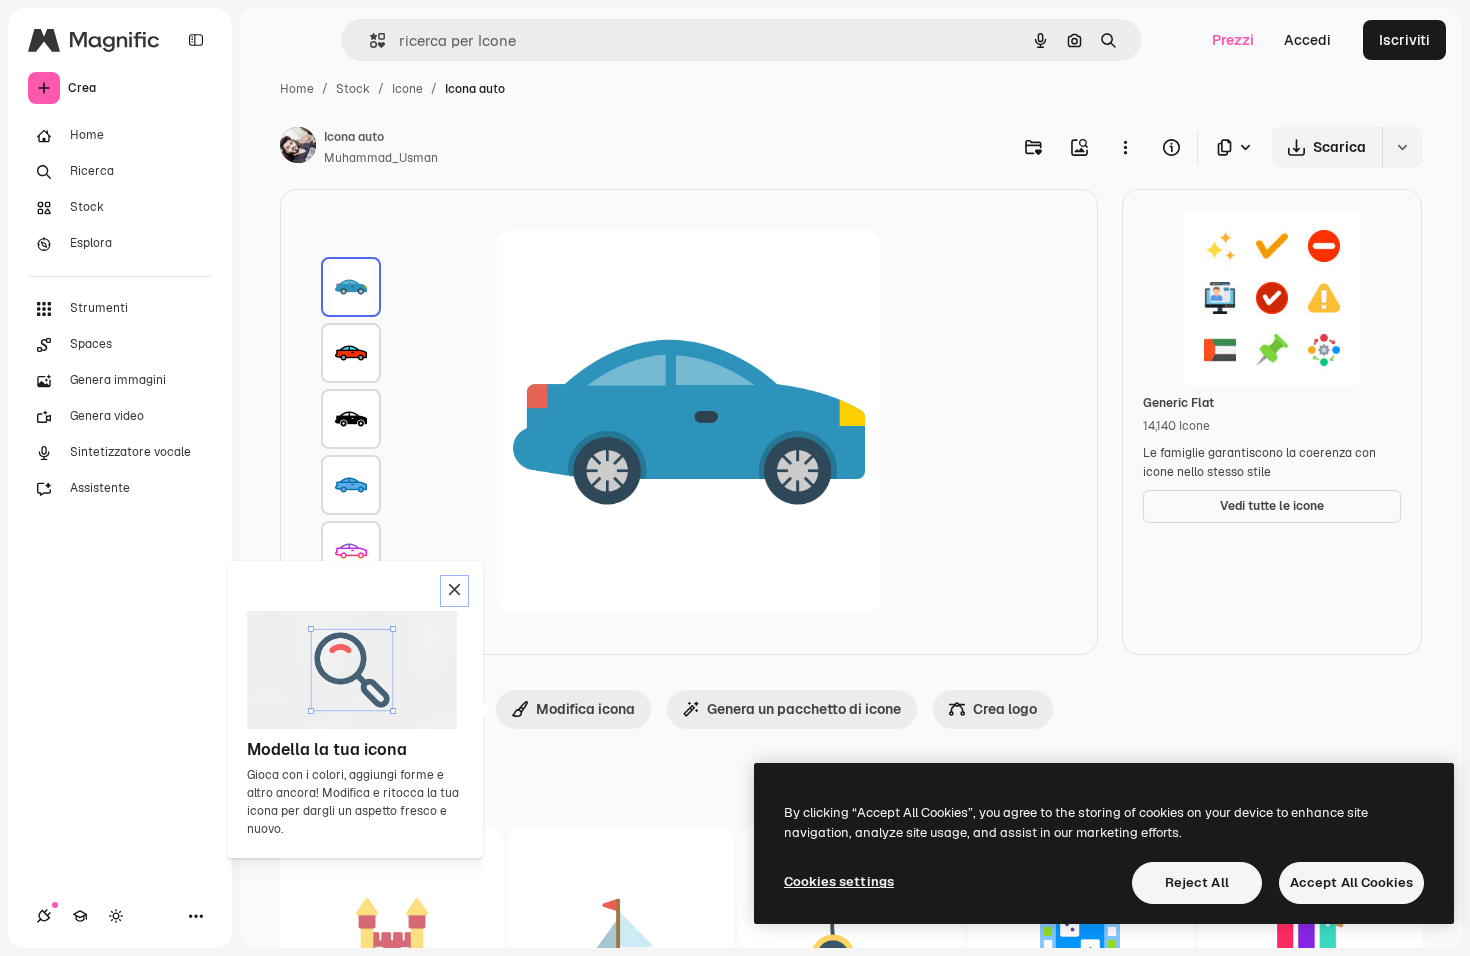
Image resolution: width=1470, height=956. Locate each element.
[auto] (351, 287)
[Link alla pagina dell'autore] (298, 148)
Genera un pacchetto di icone (804, 709)
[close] (454, 591)
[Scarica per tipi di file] (1235, 147)
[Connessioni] (44, 916)
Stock (353, 89)
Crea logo (1005, 709)
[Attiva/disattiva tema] (116, 916)
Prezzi (1233, 40)
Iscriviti (1404, 40)
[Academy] (80, 916)
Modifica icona (585, 709)
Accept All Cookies (1351, 882)
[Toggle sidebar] (196, 40)
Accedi (1307, 40)
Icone (407, 89)
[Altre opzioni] (1125, 147)
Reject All (1197, 882)
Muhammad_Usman (381, 158)
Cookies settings (839, 881)
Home (297, 89)
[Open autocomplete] (369, 40)
